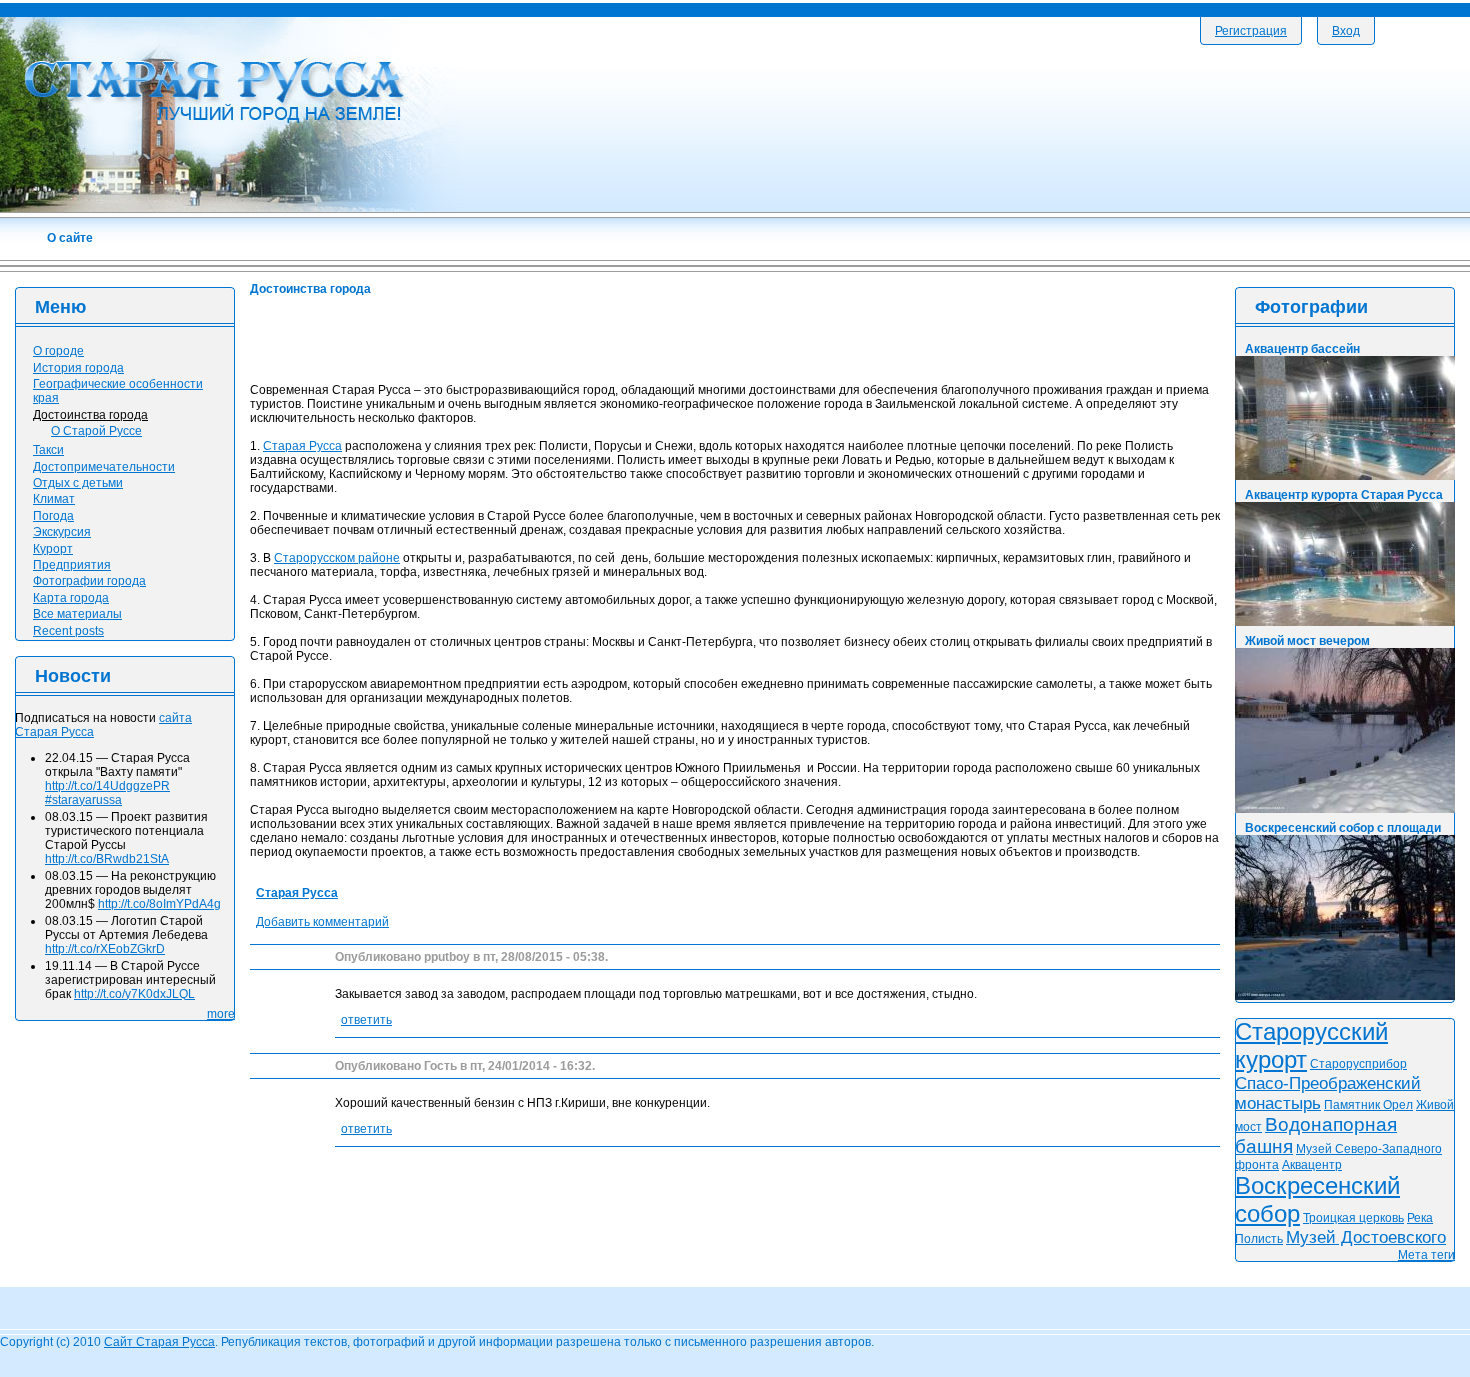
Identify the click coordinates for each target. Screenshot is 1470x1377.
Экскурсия (62, 532)
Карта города (71, 598)
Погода (53, 516)
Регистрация (1251, 31)
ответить (366, 1020)
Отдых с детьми (78, 483)
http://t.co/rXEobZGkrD (105, 949)
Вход (1346, 31)
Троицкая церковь (1353, 1218)
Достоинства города (90, 415)
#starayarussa (83, 800)
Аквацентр (1312, 1165)
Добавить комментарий (322, 922)
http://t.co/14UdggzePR (107, 786)
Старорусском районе (337, 558)
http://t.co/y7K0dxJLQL (134, 994)
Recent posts (68, 631)
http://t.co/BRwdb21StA (107, 859)
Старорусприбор (1358, 1064)
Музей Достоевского (1366, 1237)
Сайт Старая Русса (159, 1342)
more (221, 1014)
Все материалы (77, 614)
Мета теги (1426, 1255)
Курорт (53, 549)
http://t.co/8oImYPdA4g (159, 904)
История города (78, 368)
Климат (54, 499)
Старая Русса (302, 446)
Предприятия (72, 565)
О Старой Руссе (96, 431)
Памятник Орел (1368, 1105)
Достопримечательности (104, 467)
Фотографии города (89, 581)
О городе (58, 351)
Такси (48, 450)
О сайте (70, 238)
